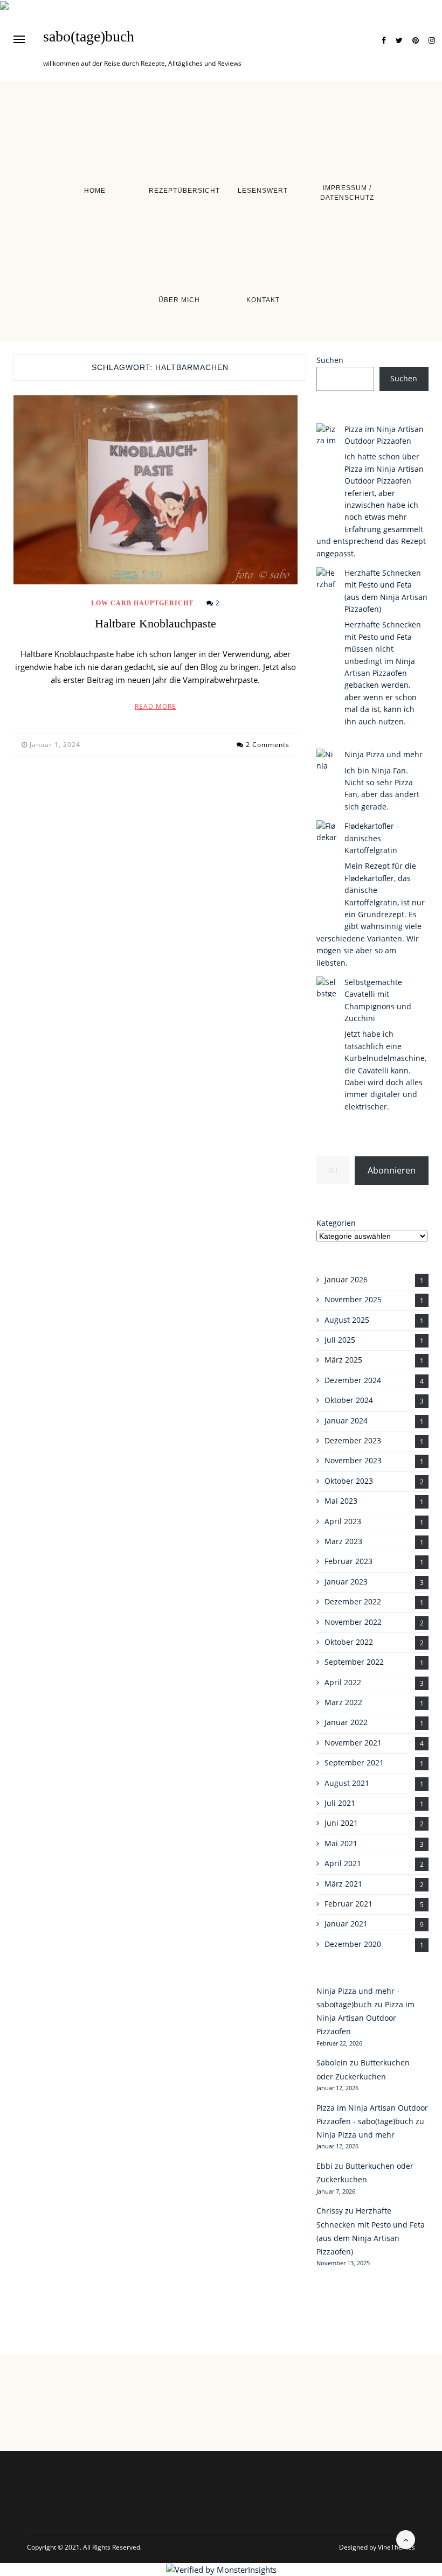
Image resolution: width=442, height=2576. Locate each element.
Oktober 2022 (349, 1642)
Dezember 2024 (353, 1380)
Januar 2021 (346, 1924)
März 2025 (343, 1360)
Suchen (330, 360)
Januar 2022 (346, 1722)
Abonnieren (392, 1170)
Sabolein (332, 2062)
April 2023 (343, 1521)
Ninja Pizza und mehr (384, 754)
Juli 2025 (340, 1340)
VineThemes (396, 2547)
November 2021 (353, 1743)
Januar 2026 (346, 1279)
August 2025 (347, 1320)
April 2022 (343, 1682)
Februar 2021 (348, 1904)
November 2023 (353, 1460)
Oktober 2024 (349, 1400)
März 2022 (343, 1702)
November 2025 (353, 1299)
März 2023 (343, 1541)
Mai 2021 (341, 1843)
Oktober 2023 (349, 1481)
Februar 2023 (348, 1561)
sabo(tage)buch (89, 37)
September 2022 (354, 1662)
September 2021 (354, 1762)
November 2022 (353, 1622)
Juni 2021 (341, 1823)
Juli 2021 (340, 1803)
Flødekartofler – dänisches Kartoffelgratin (372, 838)
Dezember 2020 (353, 1944)
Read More (156, 706)
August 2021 (347, 1783)
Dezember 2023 (353, 1440)
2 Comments (268, 745)
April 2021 (343, 1863)
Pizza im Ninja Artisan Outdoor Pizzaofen (365, 2018)
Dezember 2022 (353, 1601)
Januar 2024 (346, 1420)
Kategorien (336, 1223)
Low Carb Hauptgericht (142, 603)
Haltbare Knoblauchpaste (156, 623)
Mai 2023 (341, 1501)
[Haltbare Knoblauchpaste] (156, 490)
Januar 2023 (346, 1582)
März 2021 (343, 1884)
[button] (19, 39)
